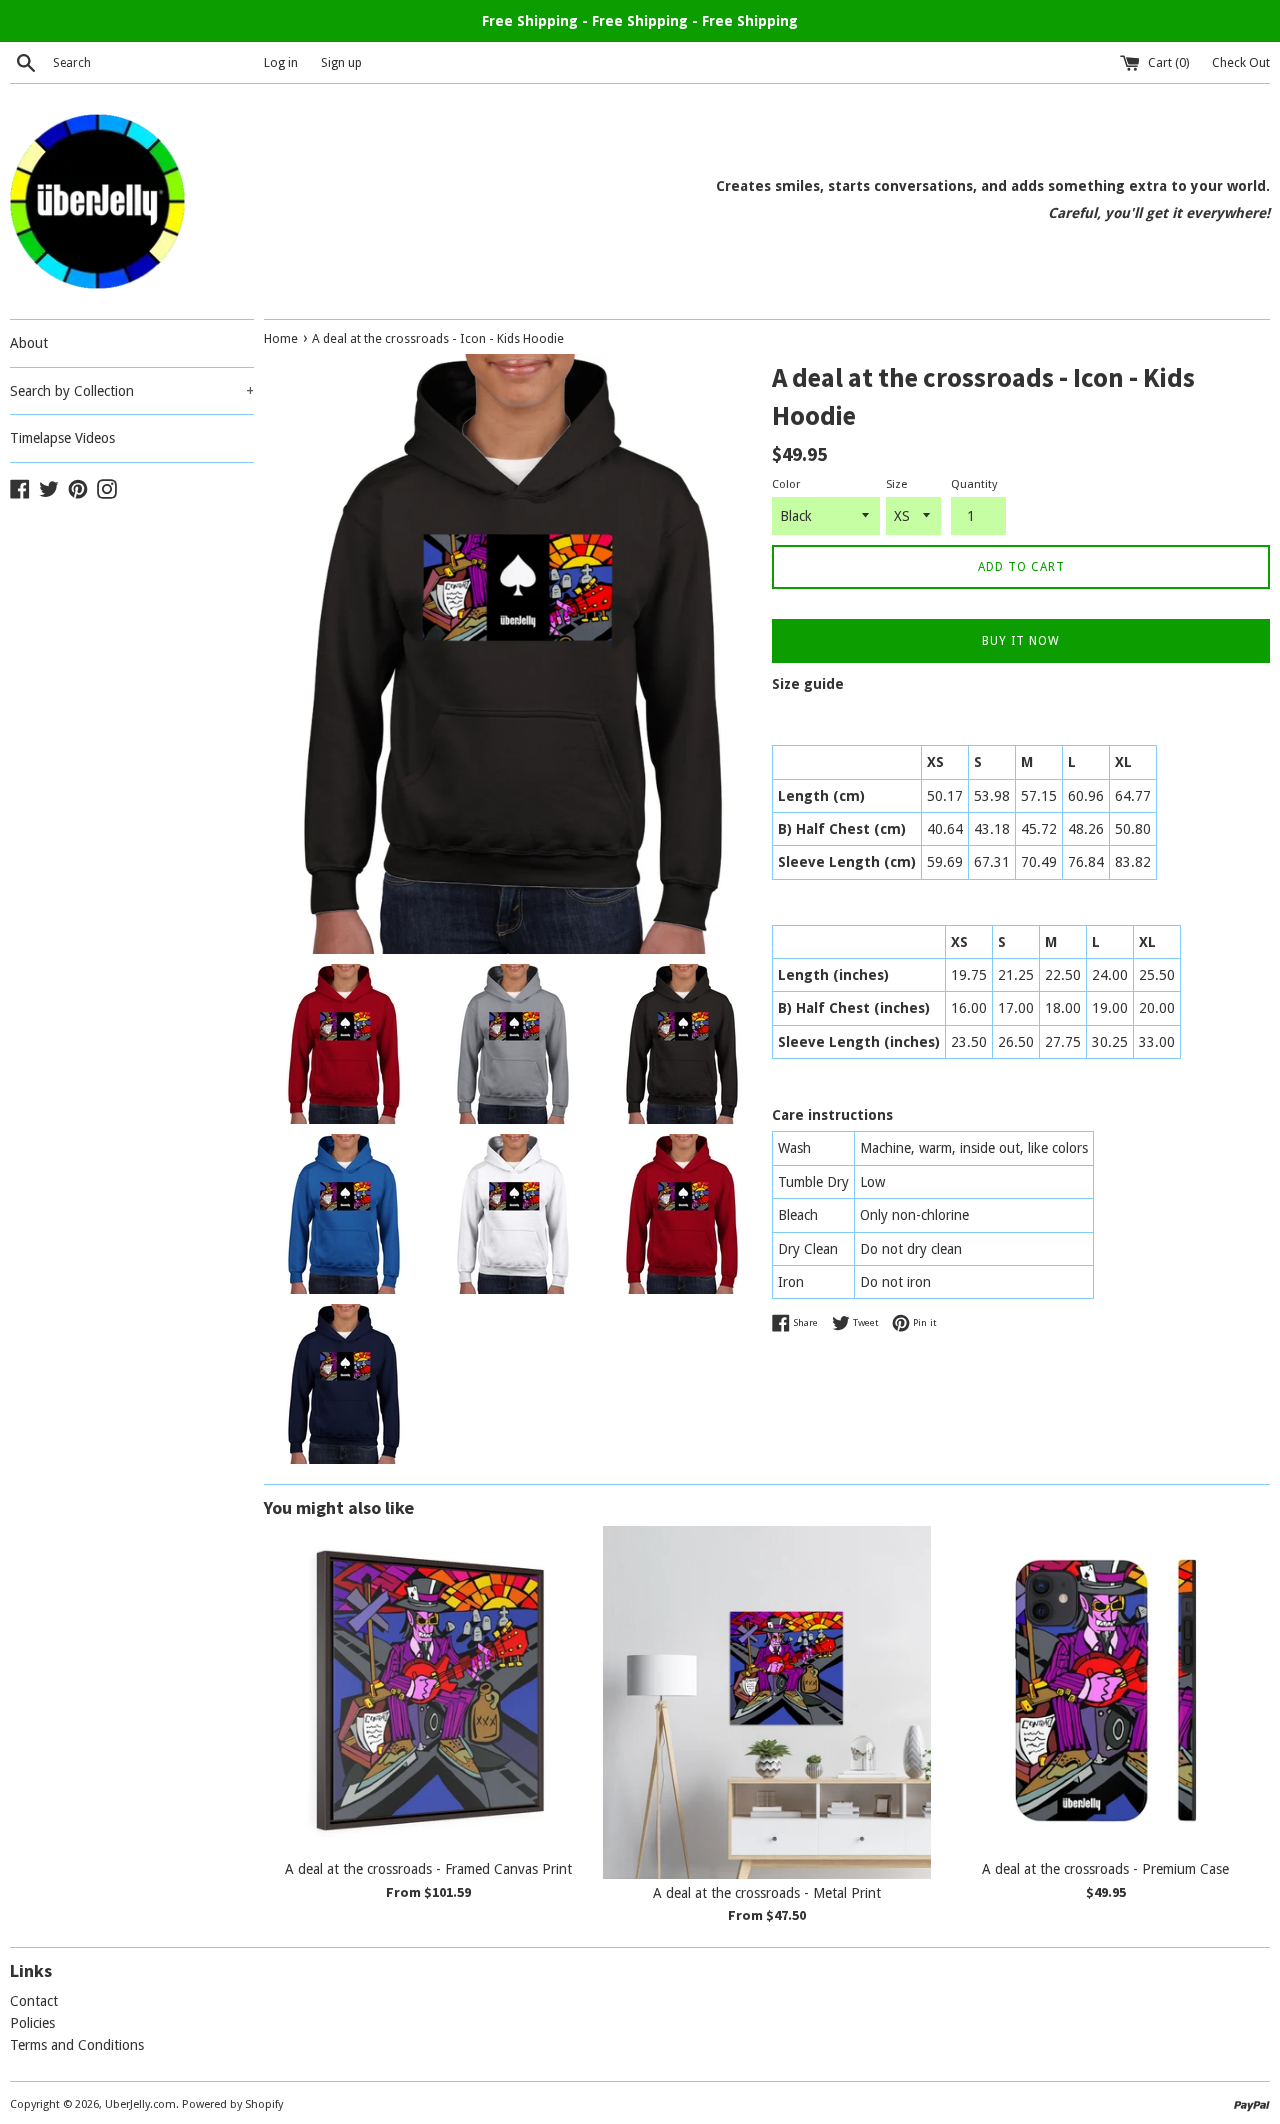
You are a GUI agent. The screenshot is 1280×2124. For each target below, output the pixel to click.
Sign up (341, 62)
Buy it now (1021, 641)
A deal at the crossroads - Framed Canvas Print (428, 1869)
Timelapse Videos (62, 438)
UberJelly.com (140, 2104)
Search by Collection (132, 391)
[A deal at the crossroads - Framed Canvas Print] (428, 1690)
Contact (34, 2001)
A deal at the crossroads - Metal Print (767, 1893)
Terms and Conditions (77, 2045)
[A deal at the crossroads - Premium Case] (1105, 1690)
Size (896, 484)
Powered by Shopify (232, 2104)
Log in (281, 62)
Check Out (1241, 62)
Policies (32, 2023)
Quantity (974, 484)
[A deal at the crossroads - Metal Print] (767, 1702)
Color (786, 484)
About (29, 343)
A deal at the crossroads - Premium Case (1105, 1869)
